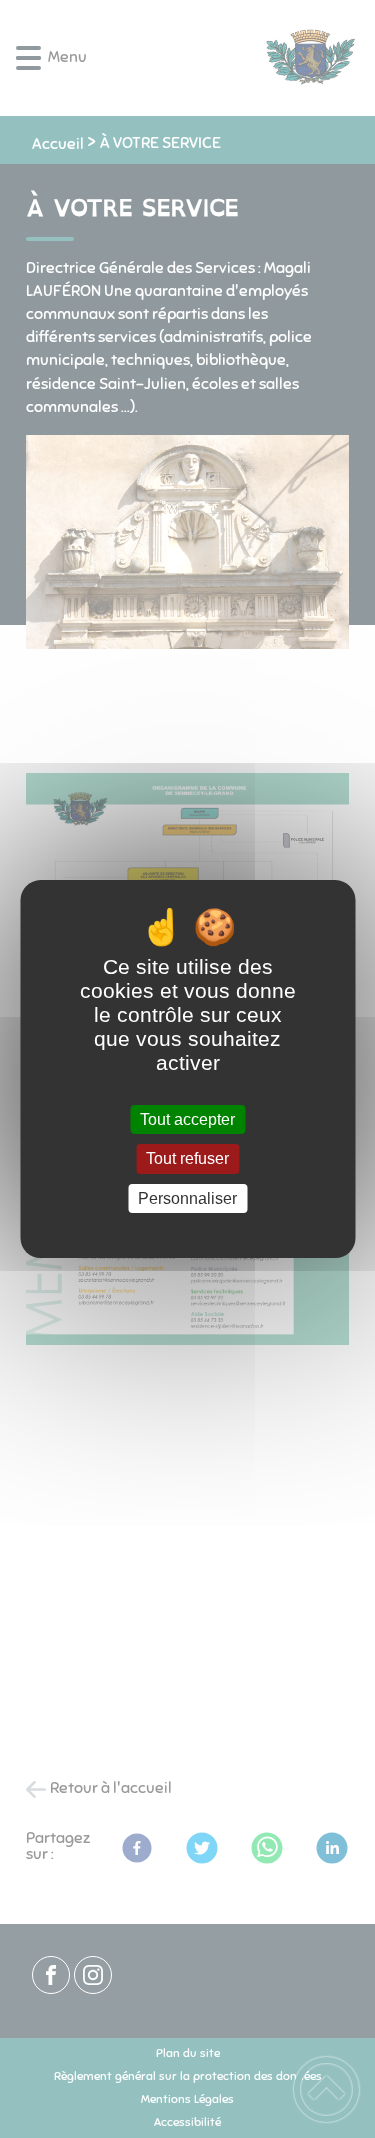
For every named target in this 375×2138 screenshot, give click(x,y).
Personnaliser (187, 1198)
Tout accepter (187, 1119)
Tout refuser (187, 1159)
